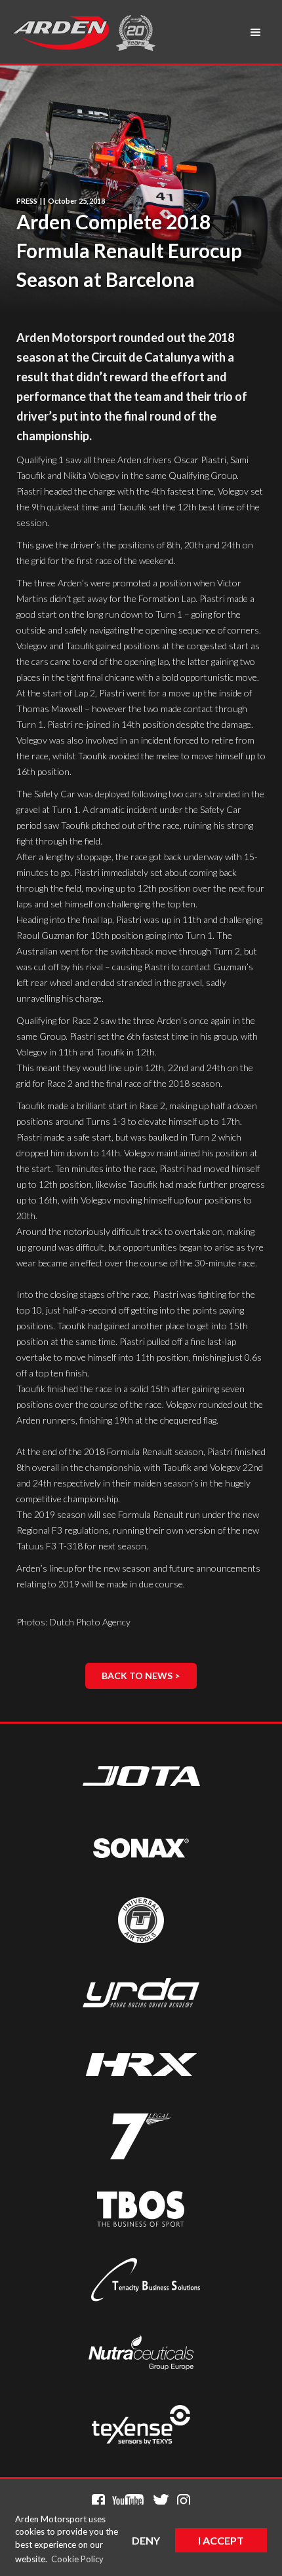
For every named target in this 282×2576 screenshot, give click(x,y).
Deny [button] (146, 2540)
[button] (256, 33)
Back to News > (141, 1676)
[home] (60, 33)
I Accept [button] (221, 2540)
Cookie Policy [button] (77, 2559)
